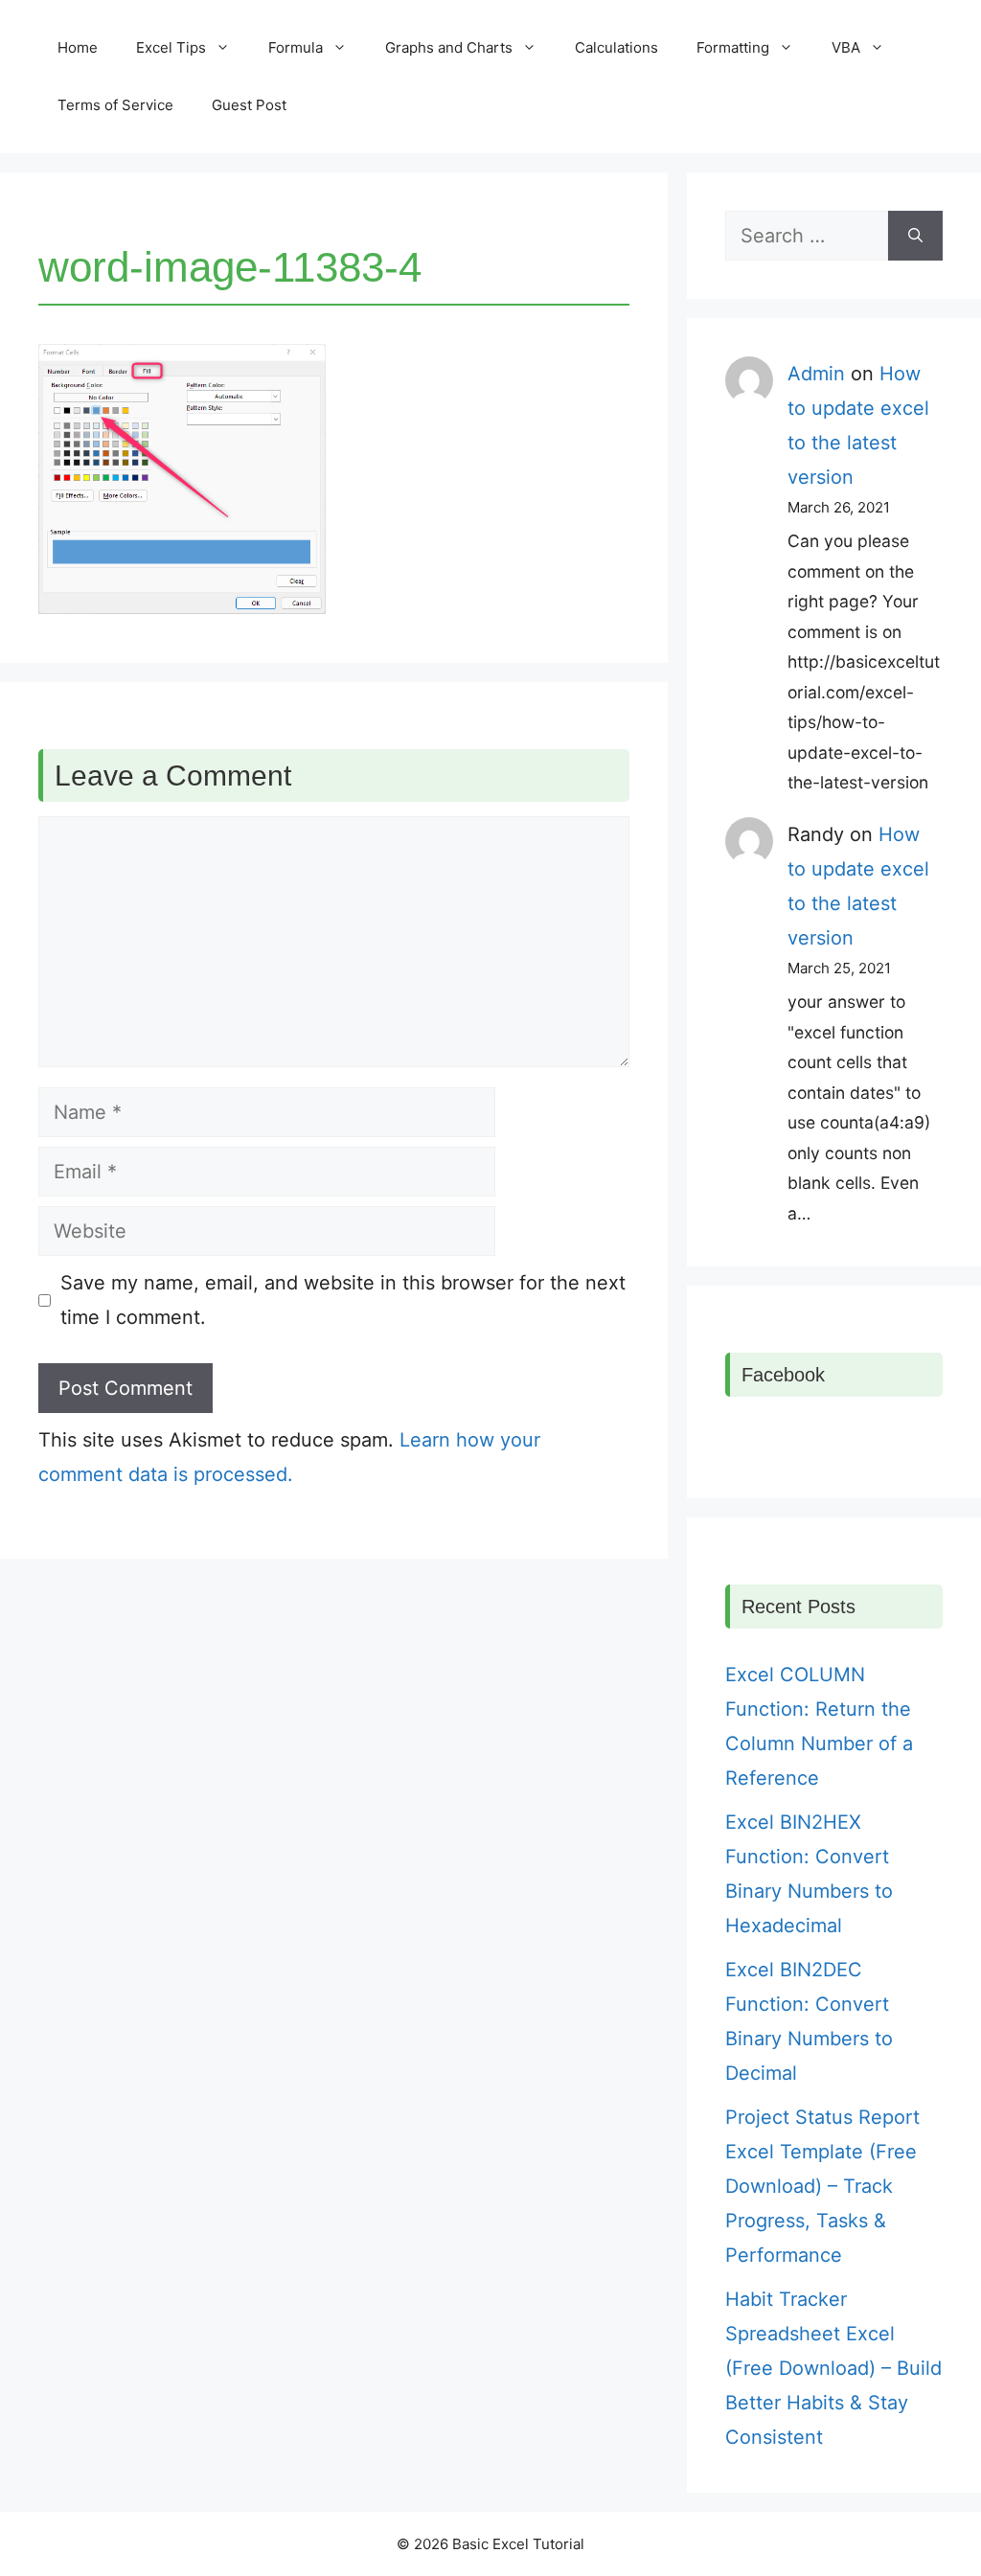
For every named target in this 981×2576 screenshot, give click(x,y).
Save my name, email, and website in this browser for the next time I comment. (343, 1300)
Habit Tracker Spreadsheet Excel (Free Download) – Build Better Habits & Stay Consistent (833, 2368)
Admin (816, 374)
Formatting (733, 47)
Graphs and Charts (449, 47)
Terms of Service (115, 105)
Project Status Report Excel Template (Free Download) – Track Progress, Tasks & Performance (822, 2186)
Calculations (616, 47)
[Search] (915, 236)
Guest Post (249, 105)
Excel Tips (171, 47)
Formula (296, 47)
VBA (846, 47)
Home (78, 47)
